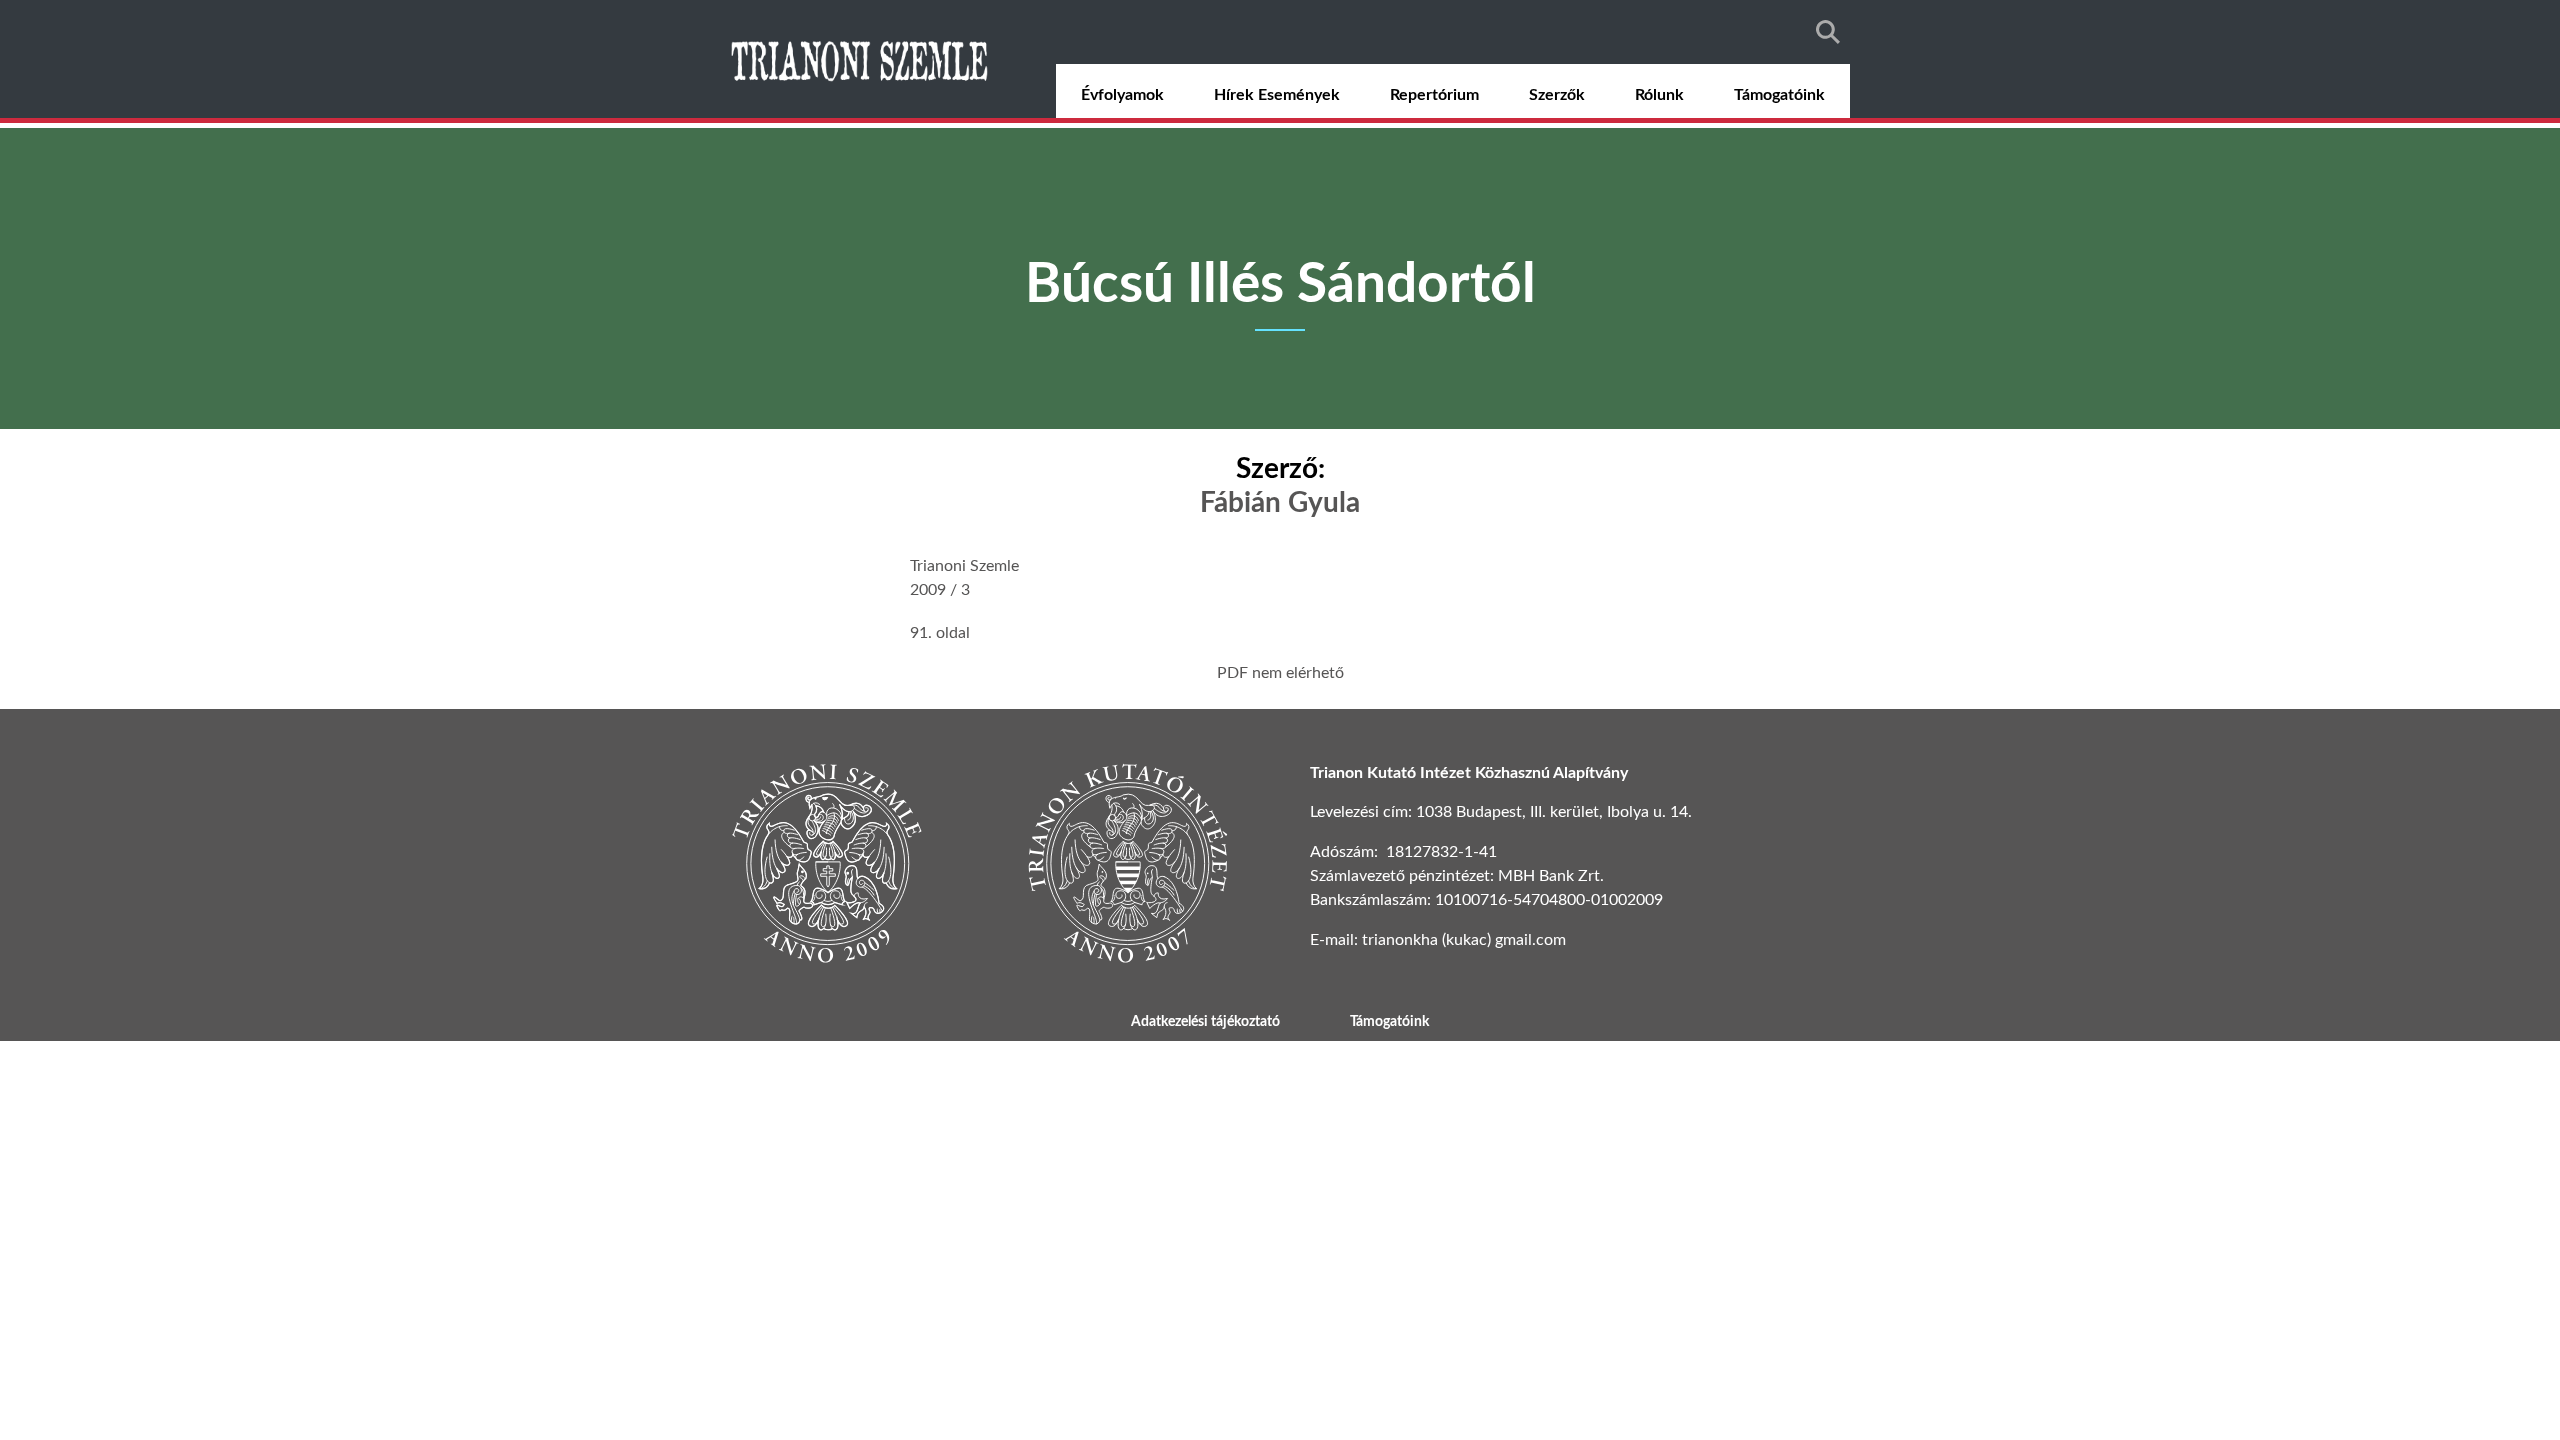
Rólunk (1659, 95)
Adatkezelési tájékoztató (1205, 1022)
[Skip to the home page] (862, 59)
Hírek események (1277, 95)
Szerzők (1557, 95)
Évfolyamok (1122, 95)
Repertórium (1434, 95)
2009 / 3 (940, 590)
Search (1828, 32)
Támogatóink (1779, 95)
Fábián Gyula (1280, 503)
